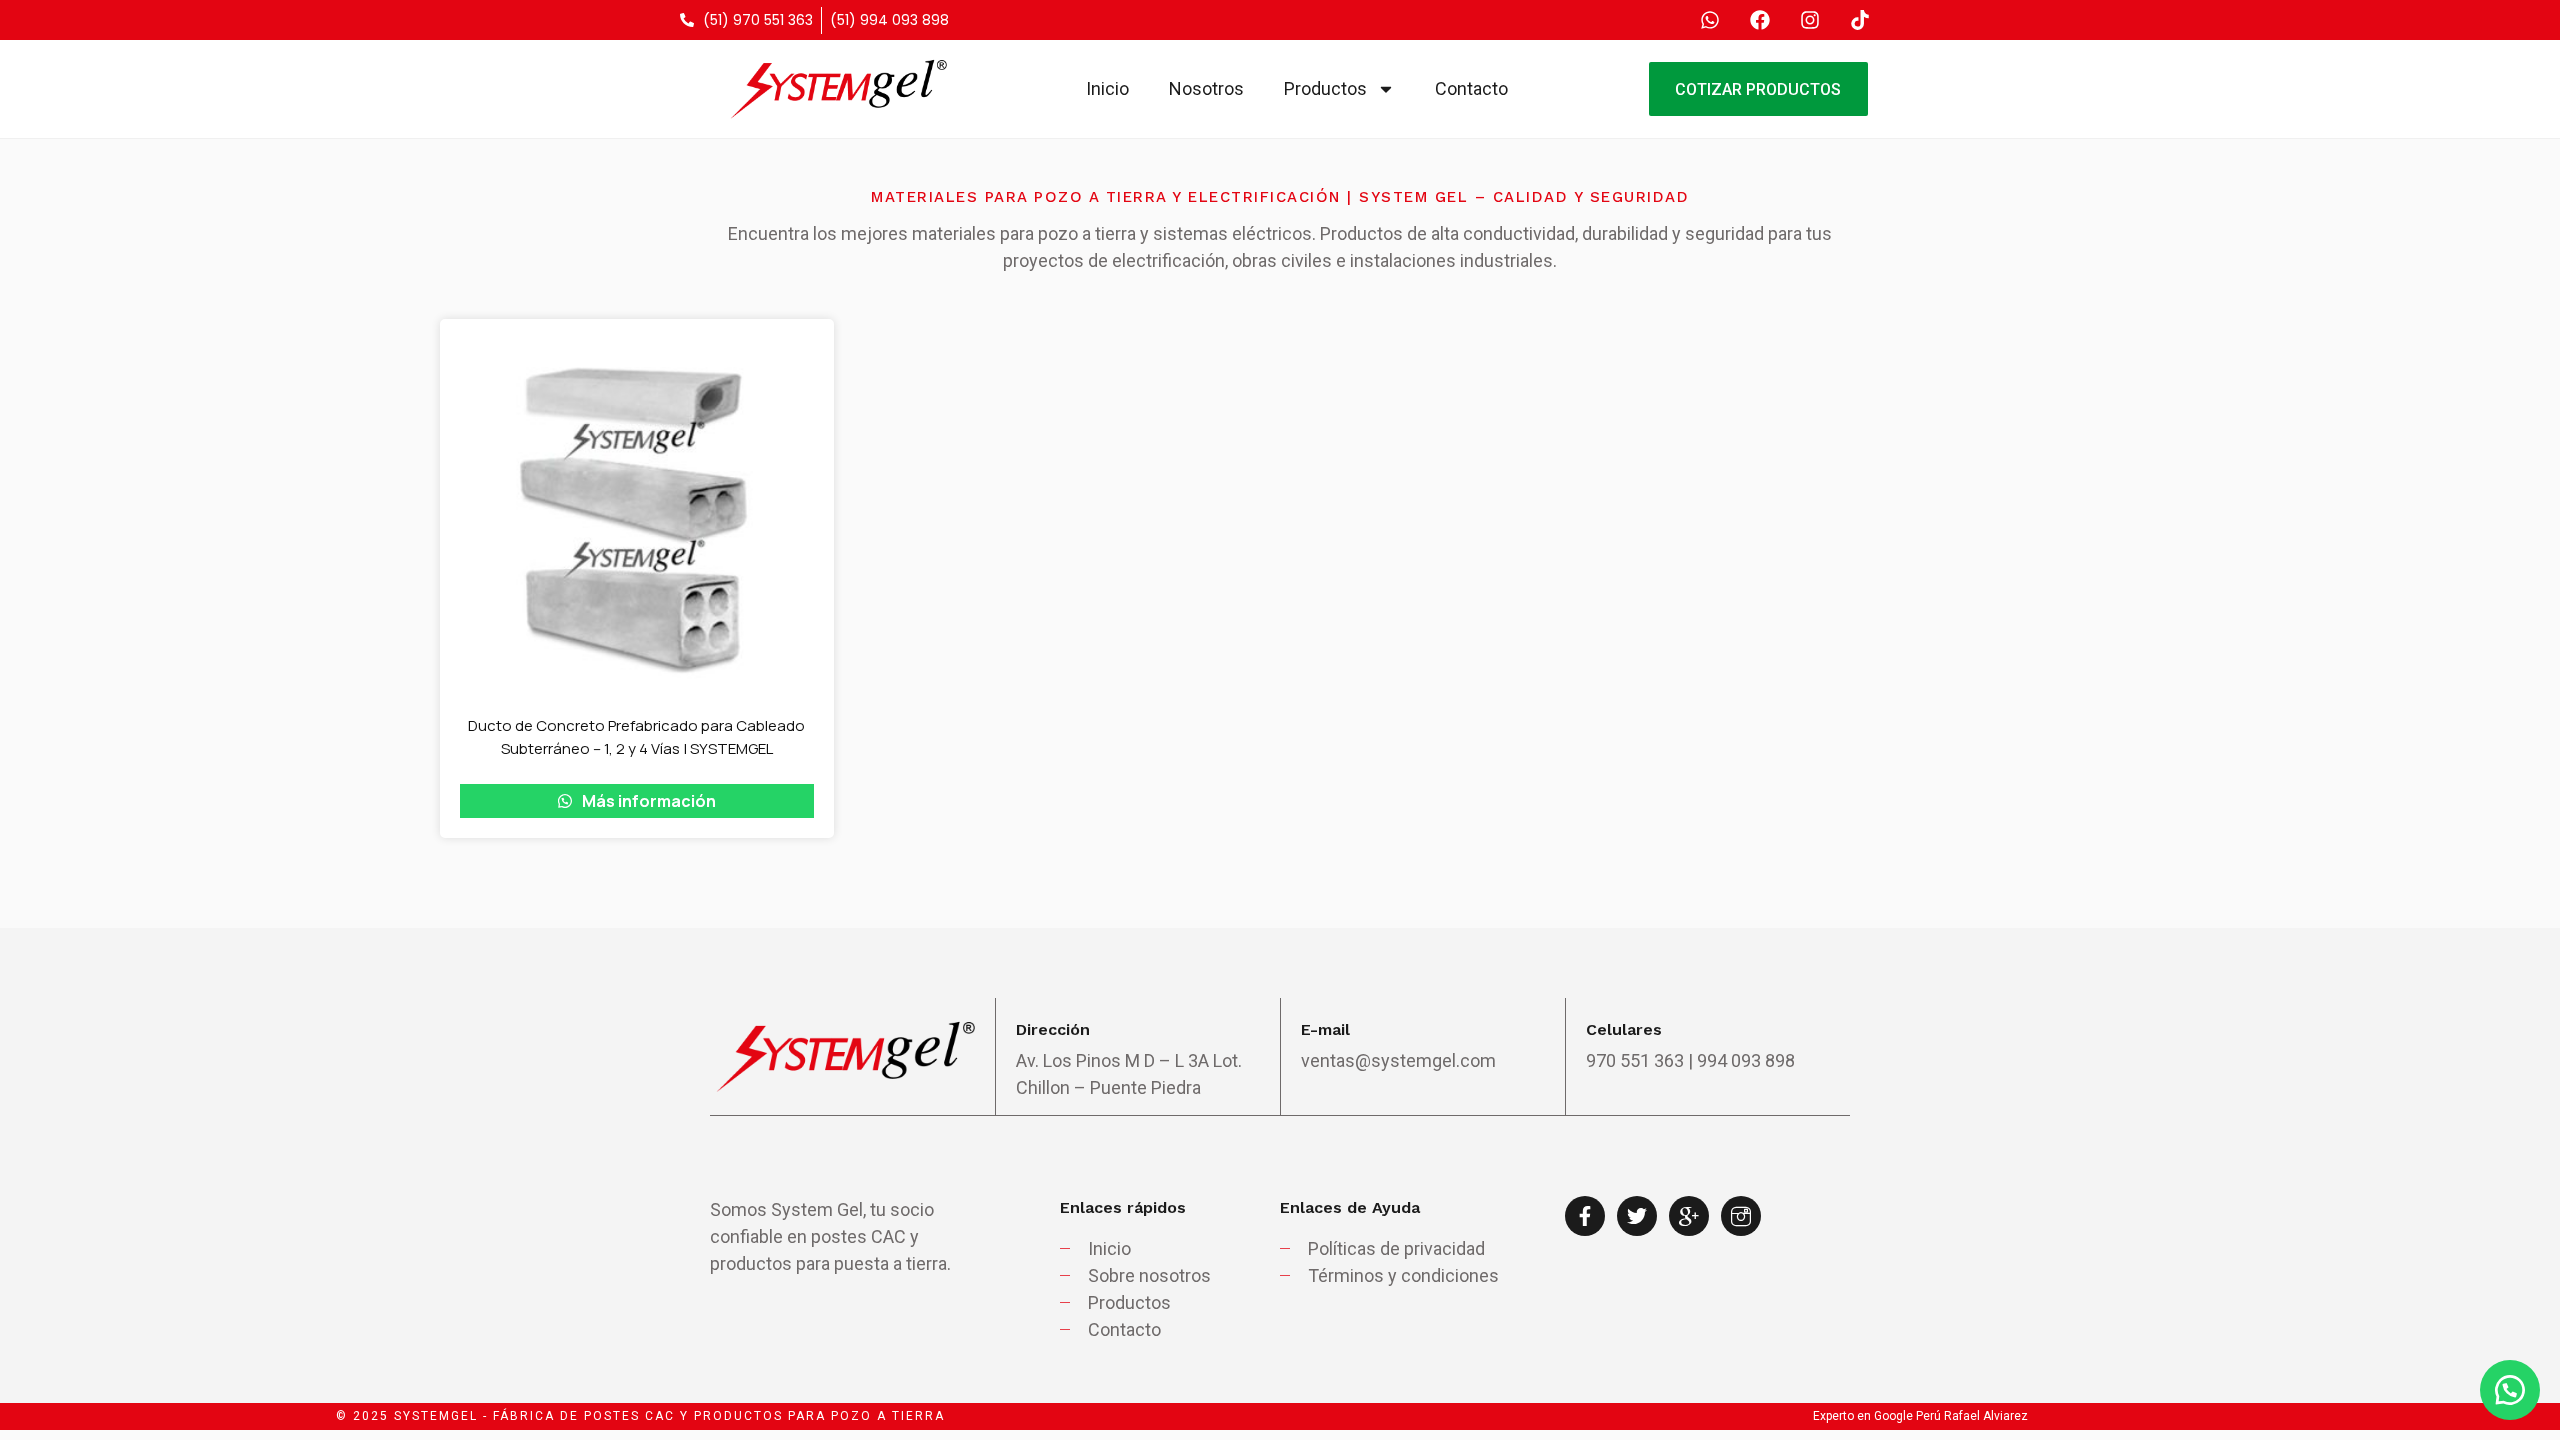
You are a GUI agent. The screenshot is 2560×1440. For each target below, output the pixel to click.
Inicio (1107, 88)
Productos (1325, 88)
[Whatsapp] (1710, 20)
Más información (647, 801)
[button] (2510, 1390)
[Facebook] (1760, 20)
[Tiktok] (1860, 20)
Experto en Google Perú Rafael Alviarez (1920, 1416)
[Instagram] (1810, 20)
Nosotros (1206, 88)
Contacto (1471, 88)
